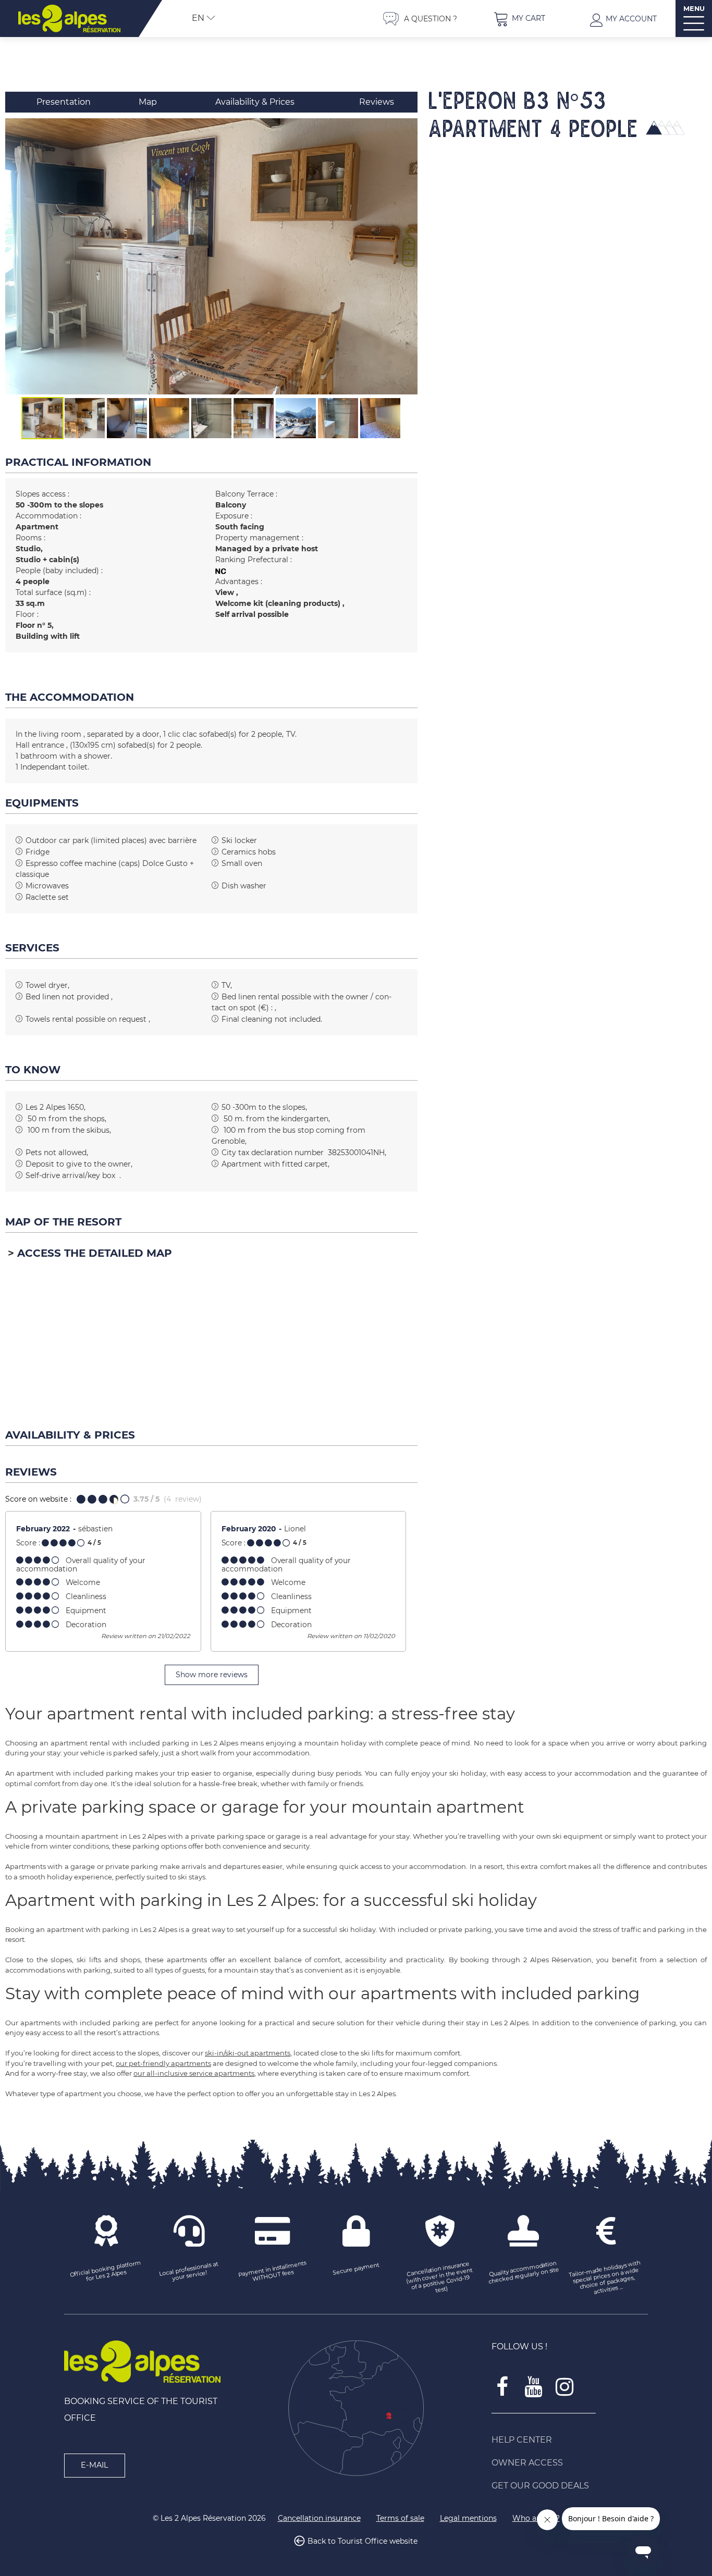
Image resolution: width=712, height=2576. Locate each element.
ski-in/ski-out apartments (248, 2053)
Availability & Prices (255, 102)
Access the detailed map (95, 1253)
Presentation (64, 102)
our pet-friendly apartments (163, 2063)
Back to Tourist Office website (363, 2542)
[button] (519, 18)
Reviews (377, 102)
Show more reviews (212, 1675)
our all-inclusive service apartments (194, 2073)
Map (148, 102)
